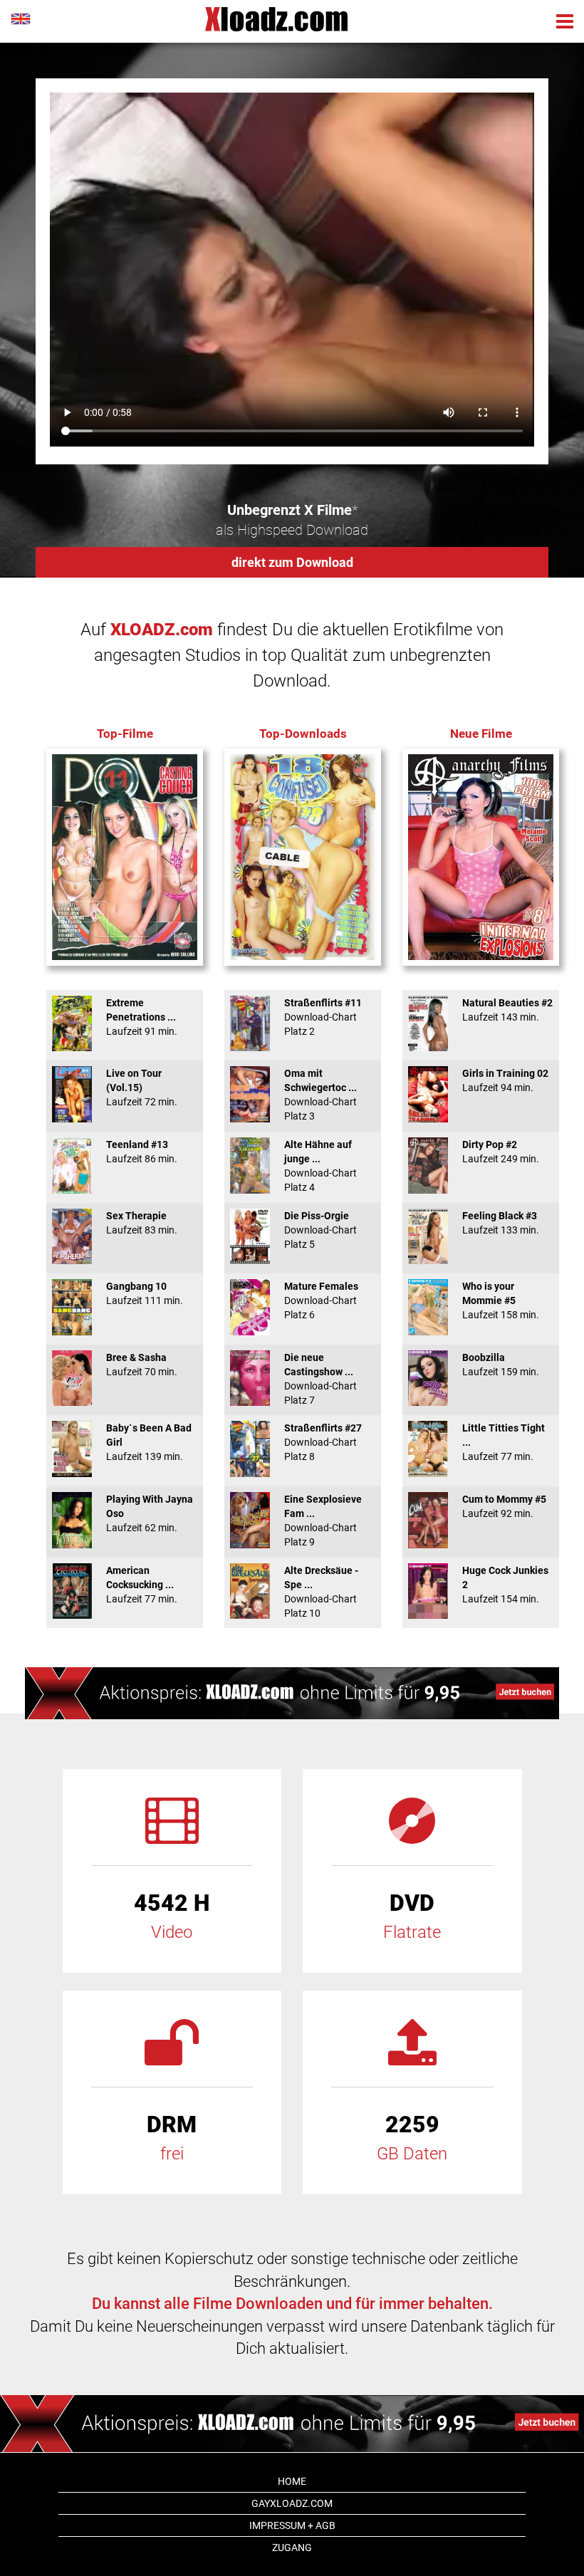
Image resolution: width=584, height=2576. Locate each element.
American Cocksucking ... (142, 1585)
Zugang (292, 2548)
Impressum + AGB (292, 2525)
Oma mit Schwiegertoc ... (320, 1095)
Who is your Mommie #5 (501, 1300)
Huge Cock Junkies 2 (505, 1585)
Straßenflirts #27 (323, 1442)
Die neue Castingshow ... (320, 1379)
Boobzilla (501, 1365)
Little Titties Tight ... (504, 1442)
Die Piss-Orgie (320, 1230)
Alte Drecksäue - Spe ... (321, 1592)
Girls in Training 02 (505, 1080)
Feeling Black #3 (501, 1223)
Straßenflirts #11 (323, 1017)
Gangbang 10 (145, 1293)
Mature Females (321, 1300)
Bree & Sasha (142, 1365)
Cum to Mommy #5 (504, 1506)
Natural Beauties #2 (507, 1010)
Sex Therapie (142, 1223)
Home (292, 2481)
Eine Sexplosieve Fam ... (323, 1521)
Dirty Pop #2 (501, 1152)
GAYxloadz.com (292, 2503)
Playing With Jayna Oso (150, 1513)
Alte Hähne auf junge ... (320, 1166)
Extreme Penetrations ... (142, 1017)
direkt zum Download (292, 562)
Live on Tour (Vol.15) (142, 1088)
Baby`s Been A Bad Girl (149, 1442)
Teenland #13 (142, 1152)
